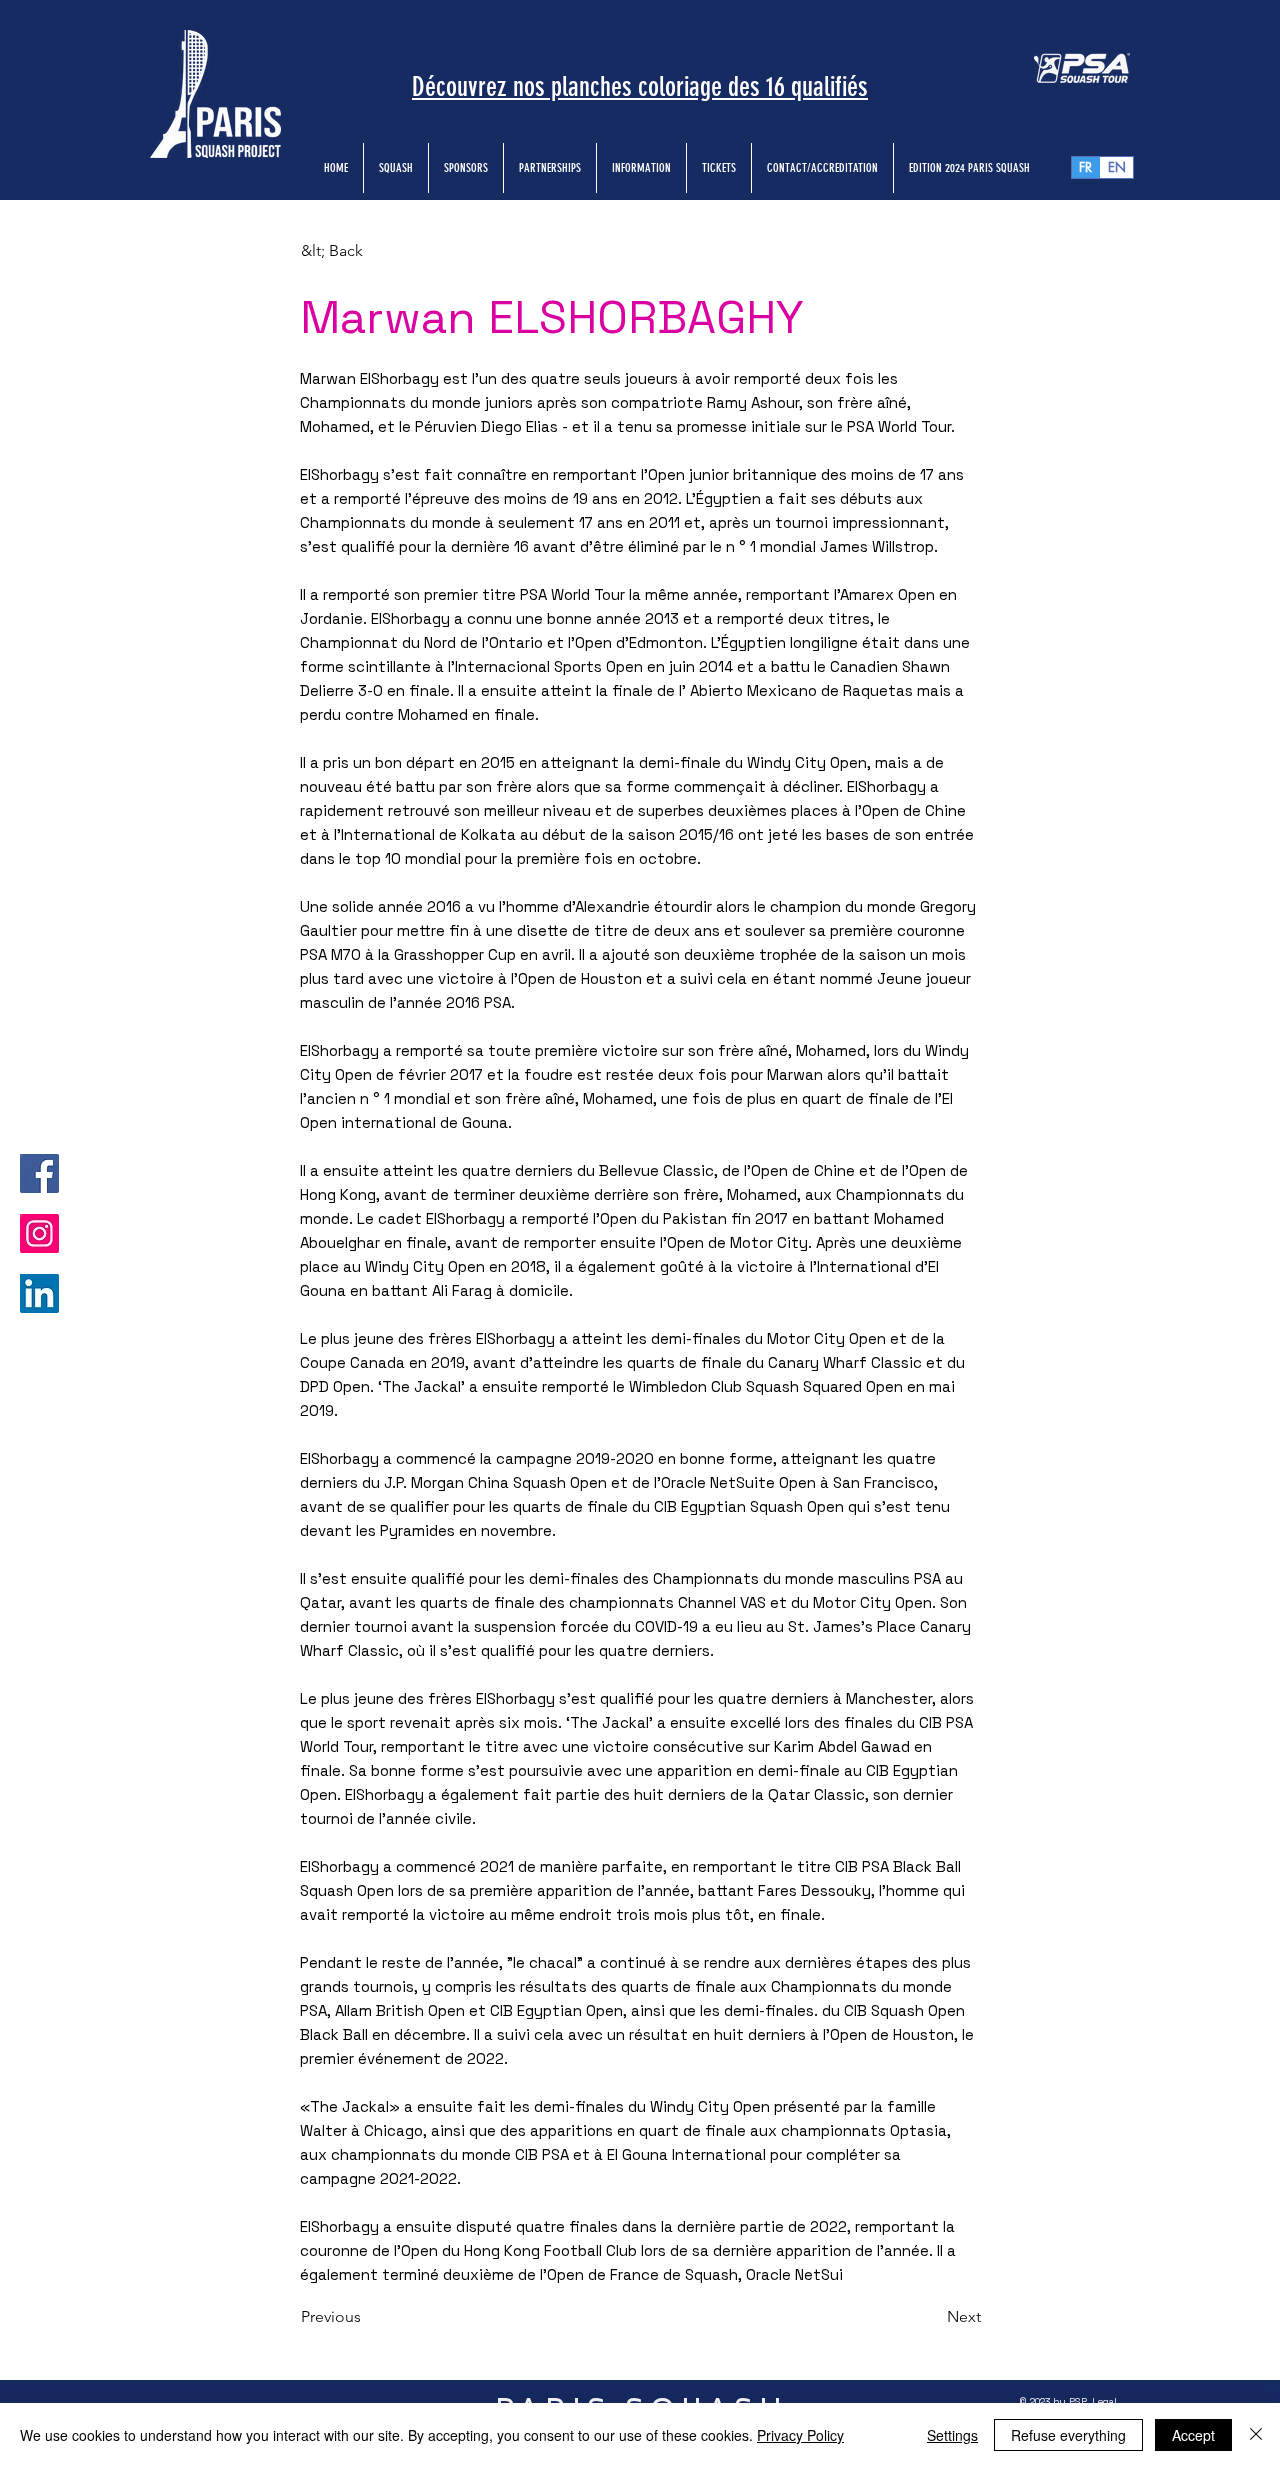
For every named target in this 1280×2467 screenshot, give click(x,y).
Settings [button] (952, 2435)
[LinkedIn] (39, 1293)
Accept (1193, 2435)
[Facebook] (39, 1173)
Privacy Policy (800, 2435)
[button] (367, 251)
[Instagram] (39, 1233)
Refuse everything (1068, 2435)
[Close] (1256, 2435)
